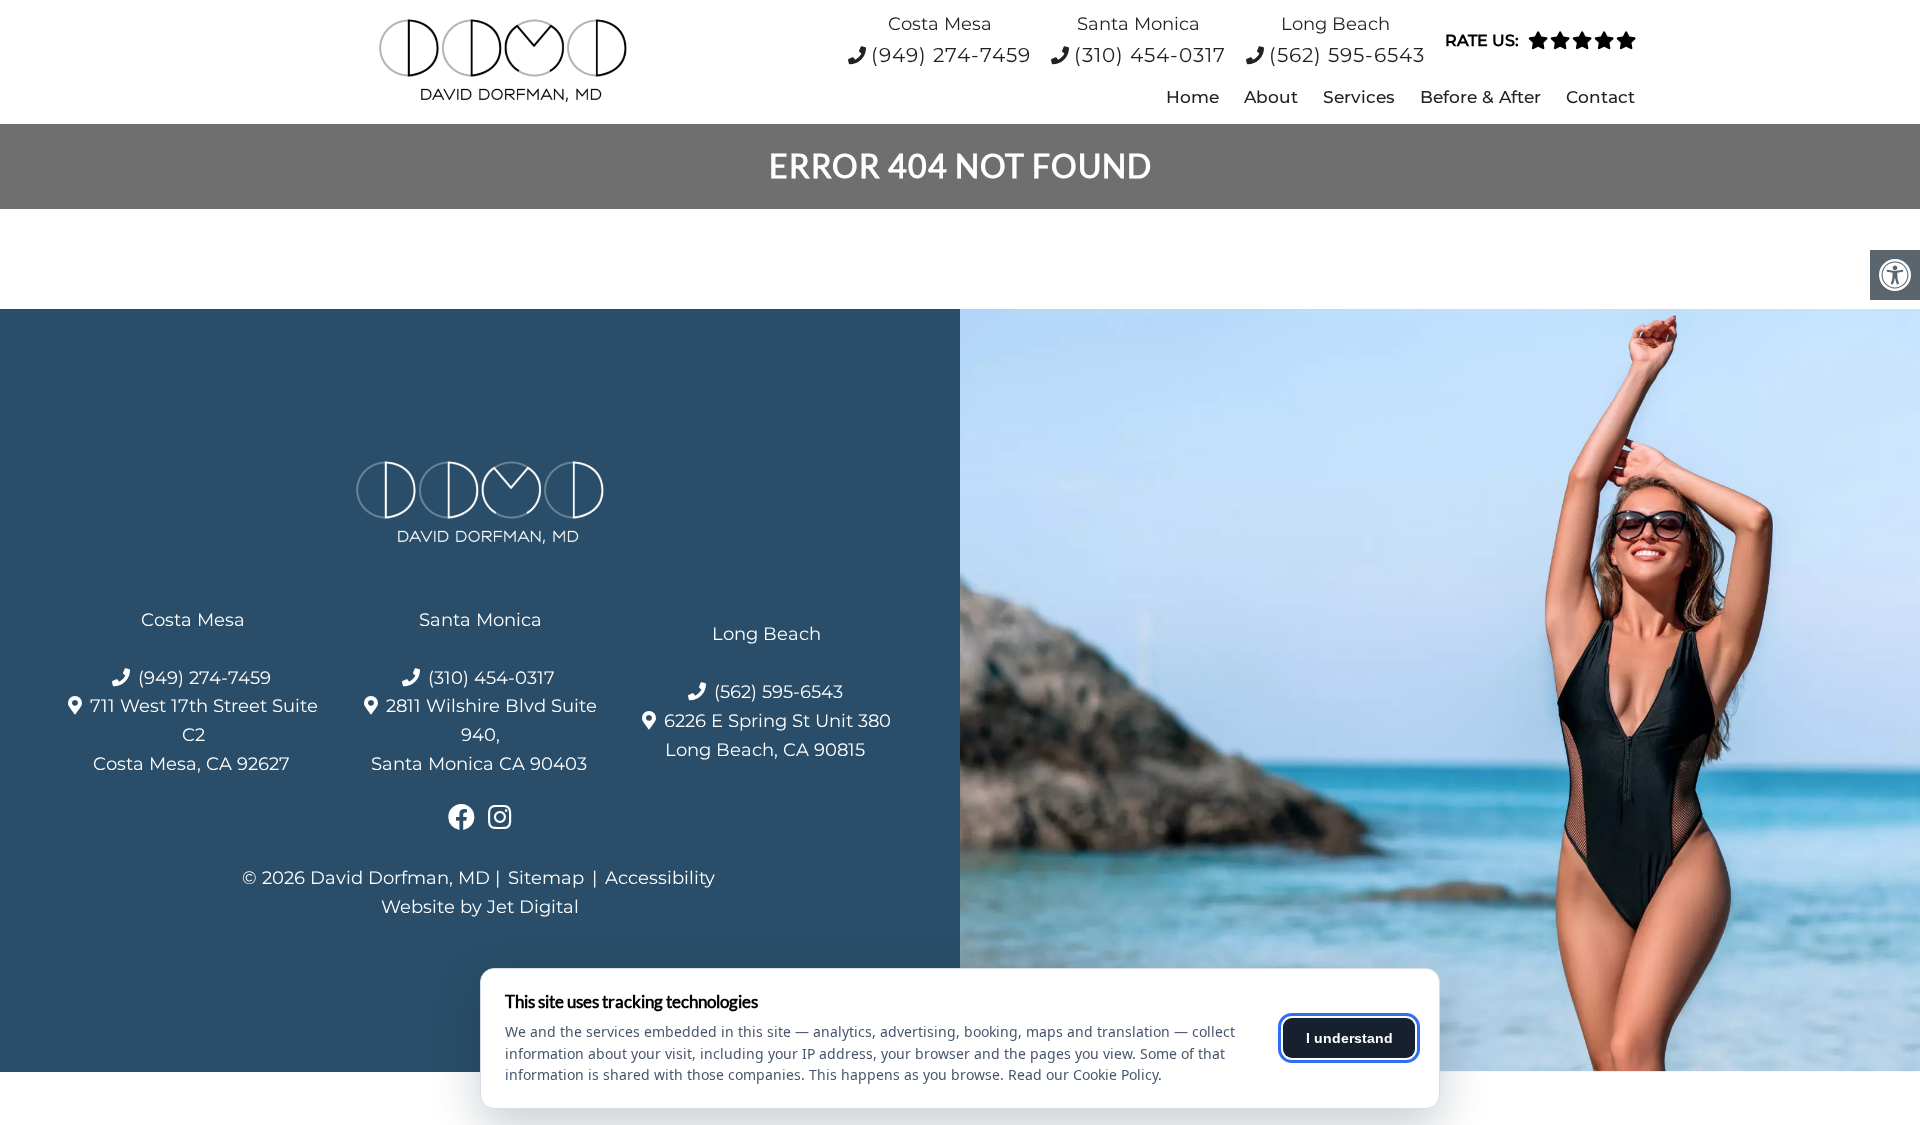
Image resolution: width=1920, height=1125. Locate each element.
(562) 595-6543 (1347, 55)
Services (1359, 97)
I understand (1349, 1038)
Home (1192, 97)
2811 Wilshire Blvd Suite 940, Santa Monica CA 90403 (484, 735)
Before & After (1480, 97)
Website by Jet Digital (480, 907)
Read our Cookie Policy (1083, 1074)
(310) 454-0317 (1150, 55)
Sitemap (546, 878)
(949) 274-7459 (951, 55)
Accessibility (660, 878)
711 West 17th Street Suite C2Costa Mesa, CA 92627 (204, 735)
